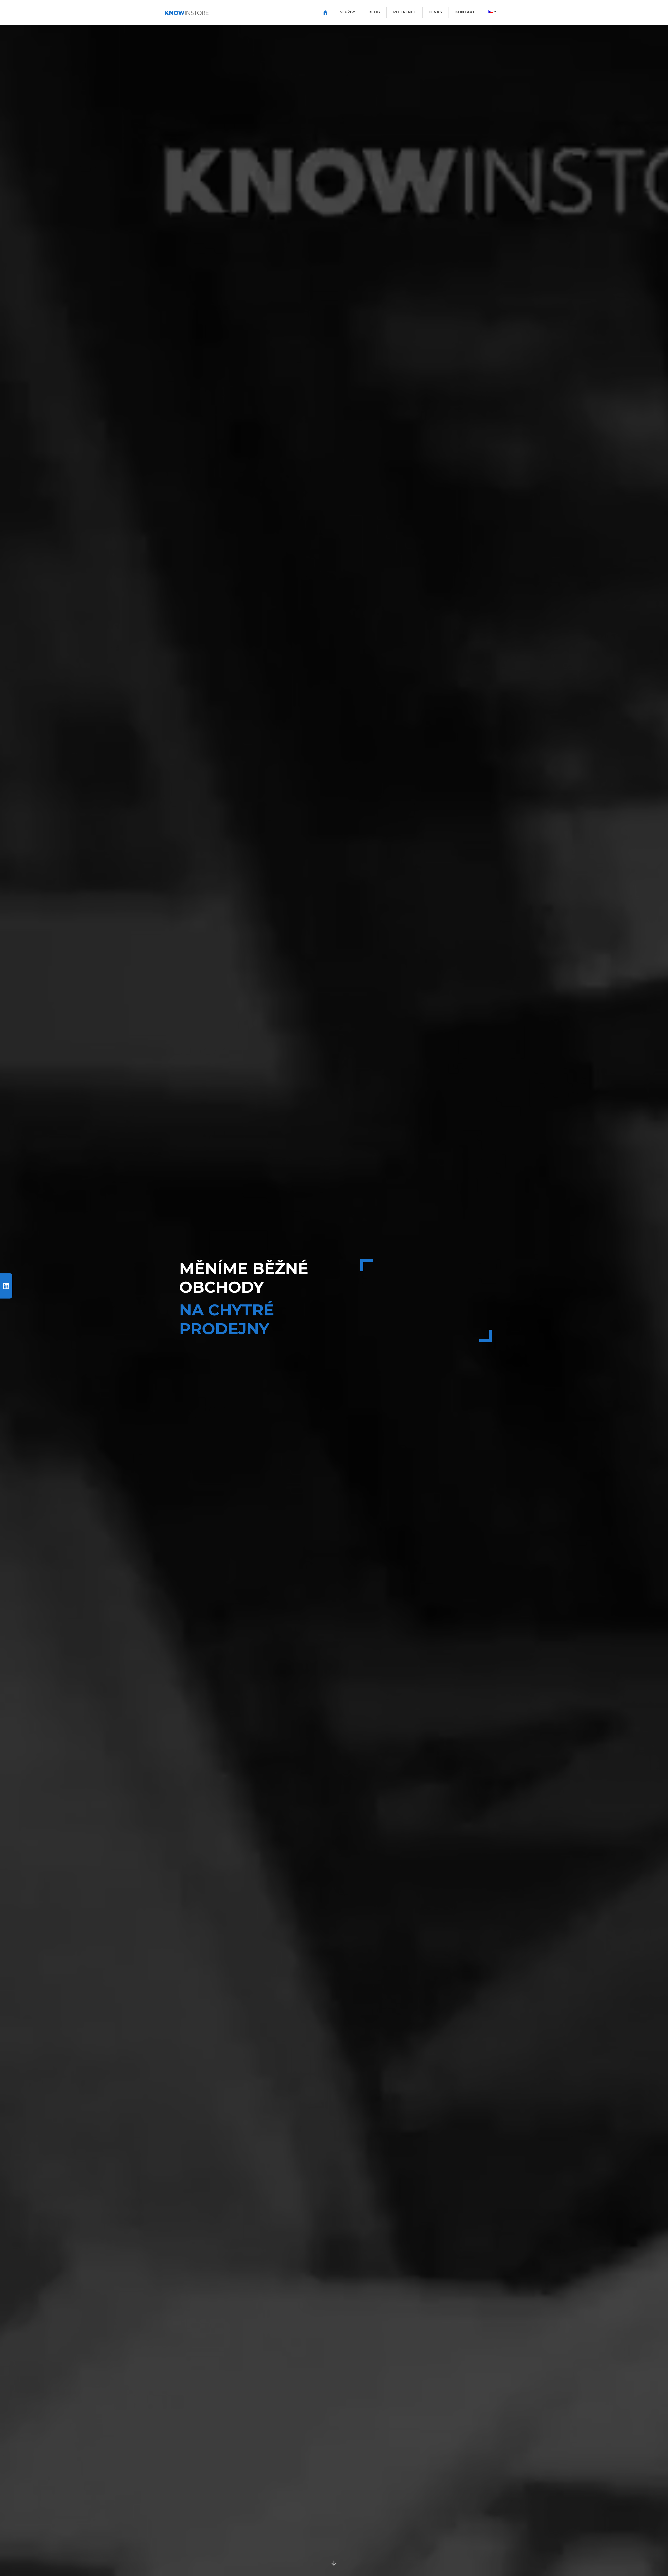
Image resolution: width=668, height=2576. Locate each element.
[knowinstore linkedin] (6, 1286)
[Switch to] (492, 12)
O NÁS (436, 12)
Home (325, 12)
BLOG (374, 12)
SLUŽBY (347, 12)
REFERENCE (405, 12)
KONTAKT (465, 12)
